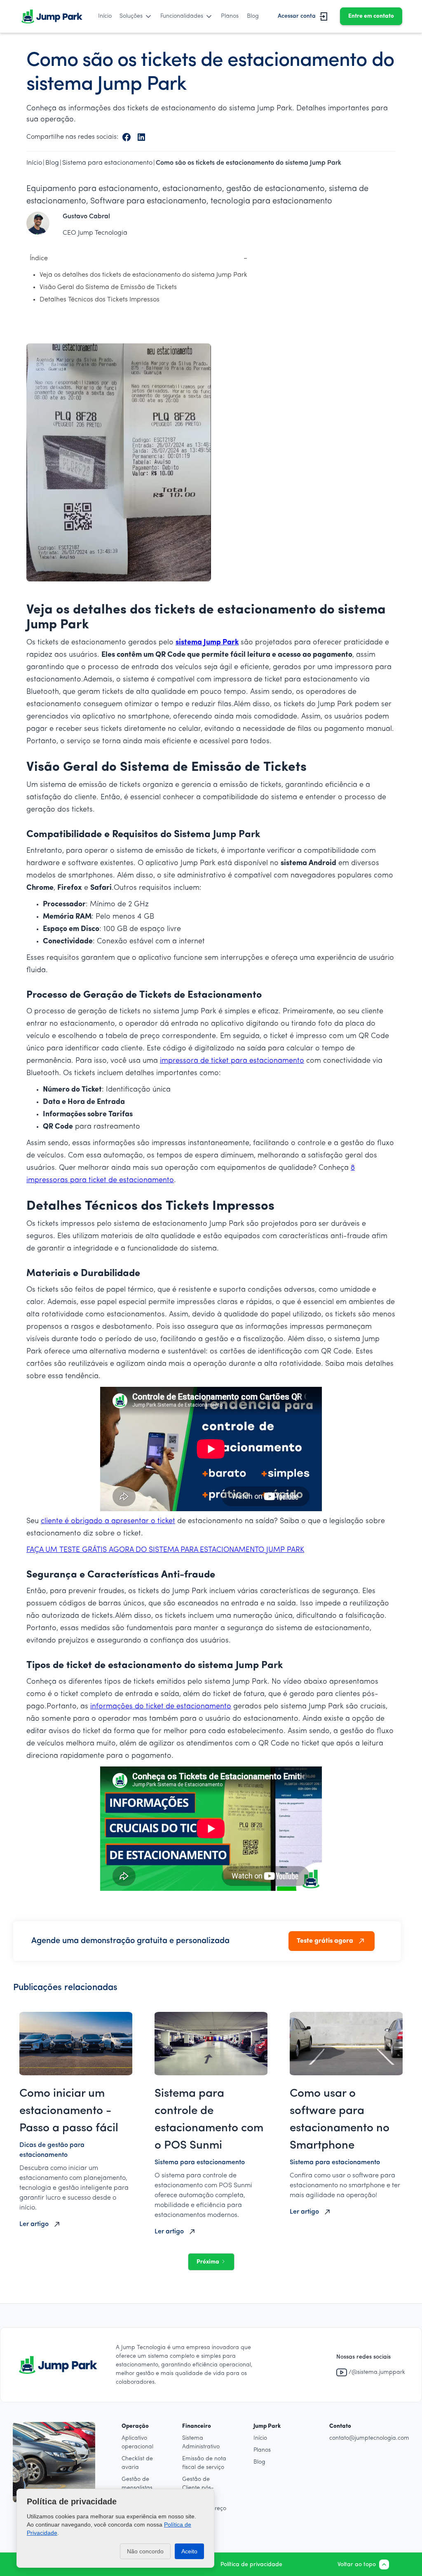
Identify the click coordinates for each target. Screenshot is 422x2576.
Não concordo (145, 2551)
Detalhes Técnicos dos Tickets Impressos (100, 300)
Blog (253, 16)
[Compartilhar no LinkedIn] (141, 137)
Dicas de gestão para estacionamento (52, 2150)
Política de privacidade (251, 2565)
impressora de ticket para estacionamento (232, 1061)
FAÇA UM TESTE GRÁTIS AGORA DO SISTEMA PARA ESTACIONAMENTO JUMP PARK (165, 1550)
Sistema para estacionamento (200, 2163)
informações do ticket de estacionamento (161, 1707)
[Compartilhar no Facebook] (127, 137)
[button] (136, 16)
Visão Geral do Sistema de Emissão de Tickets (108, 287)
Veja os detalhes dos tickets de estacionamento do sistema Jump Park (143, 275)
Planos (230, 16)
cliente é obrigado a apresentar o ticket (108, 1521)
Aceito (189, 2551)
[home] (52, 16)
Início (105, 16)
